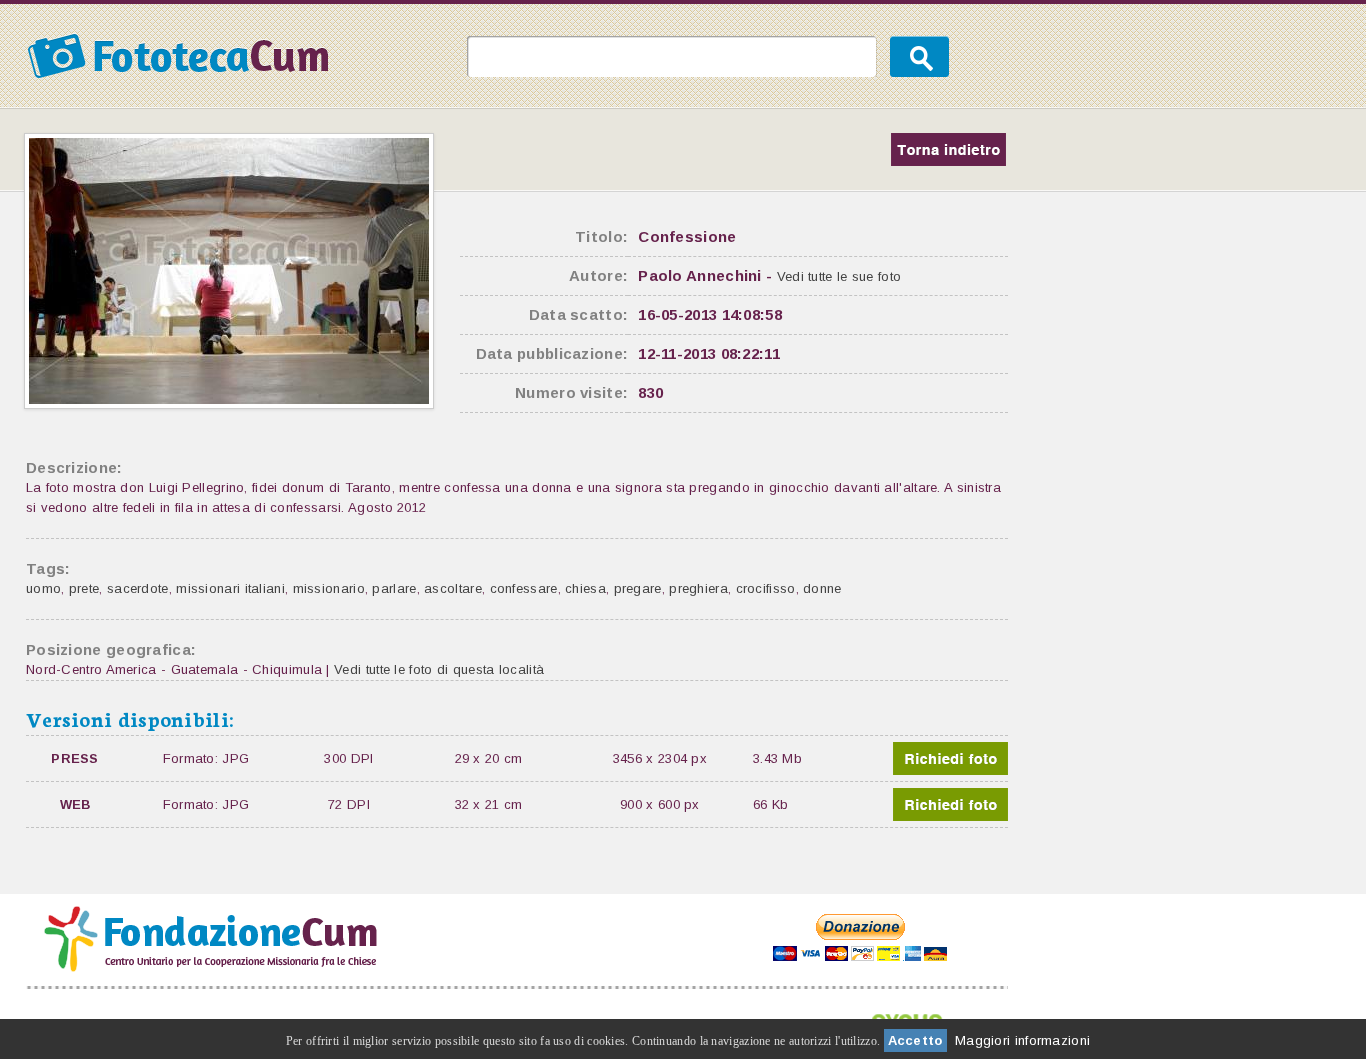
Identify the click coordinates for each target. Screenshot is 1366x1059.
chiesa (585, 588)
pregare (638, 588)
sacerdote (138, 588)
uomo (43, 588)
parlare (394, 588)
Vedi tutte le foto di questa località (439, 669)
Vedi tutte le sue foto (839, 276)
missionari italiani (230, 588)
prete (84, 588)
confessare (524, 588)
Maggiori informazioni (1022, 1040)
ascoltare (453, 588)
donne (822, 588)
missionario (329, 588)
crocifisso (766, 588)
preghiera (698, 588)
